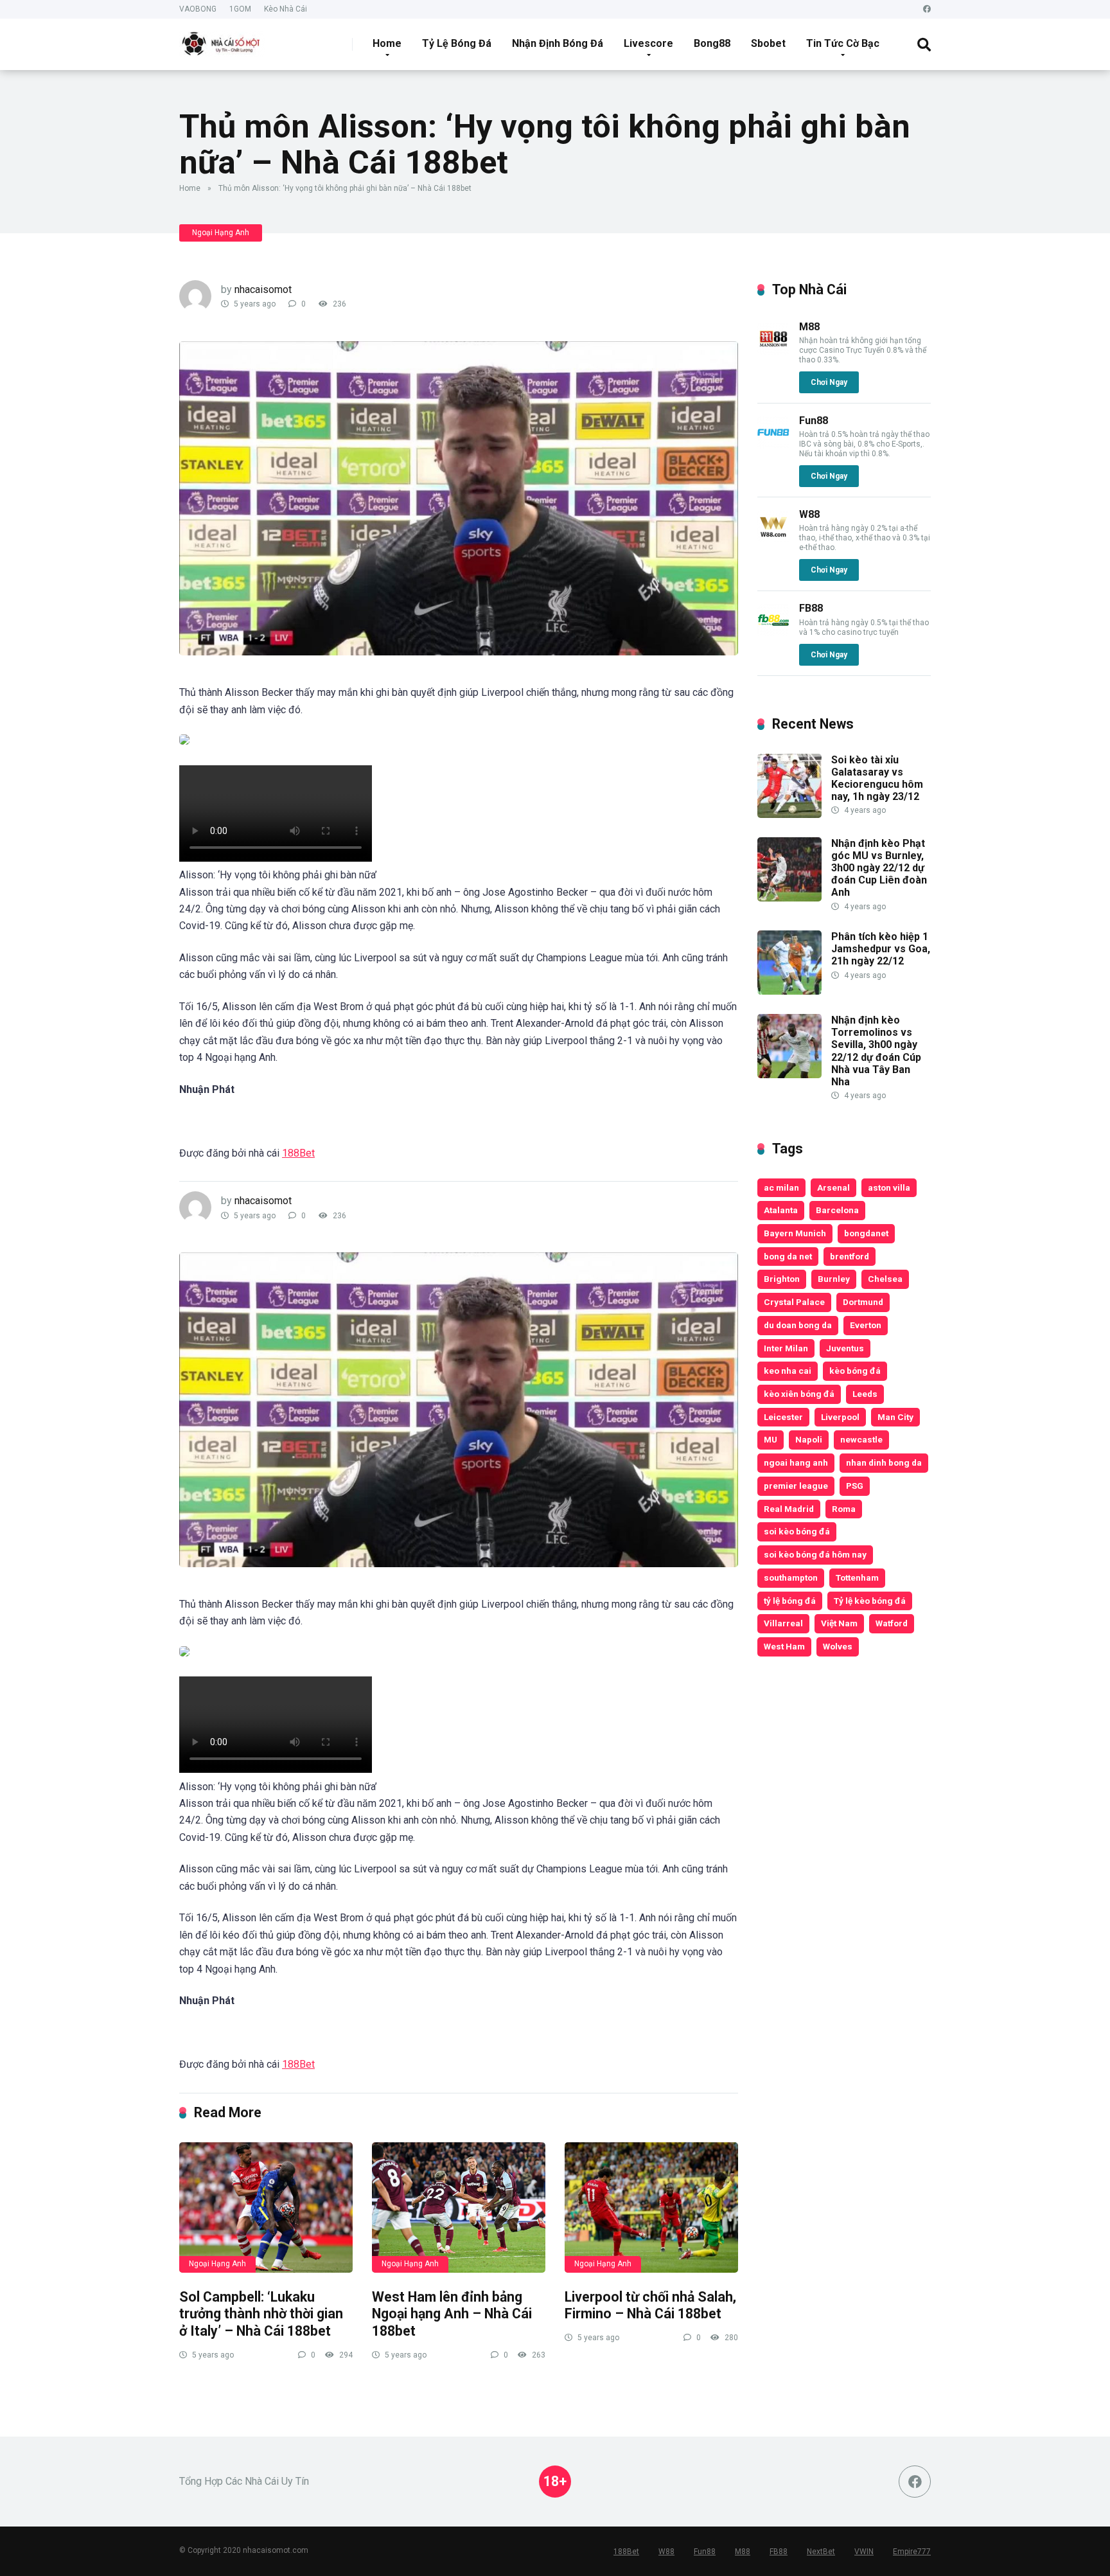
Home (387, 43)
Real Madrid (789, 1509)
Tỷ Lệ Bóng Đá (457, 43)
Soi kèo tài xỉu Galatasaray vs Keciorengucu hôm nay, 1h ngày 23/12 (877, 778)
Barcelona (837, 1210)
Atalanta (781, 1210)
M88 (809, 327)
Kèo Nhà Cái (286, 9)
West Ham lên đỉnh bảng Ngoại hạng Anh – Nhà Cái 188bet (452, 2314)
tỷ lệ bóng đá (790, 1601)
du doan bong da (798, 1325)
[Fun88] (773, 445)
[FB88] (773, 633)
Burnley (834, 1279)
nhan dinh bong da (884, 1462)
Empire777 (912, 2552)
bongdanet (866, 1233)
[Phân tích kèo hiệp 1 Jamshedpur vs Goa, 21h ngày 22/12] (789, 991)
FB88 (811, 608)
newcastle (861, 1439)
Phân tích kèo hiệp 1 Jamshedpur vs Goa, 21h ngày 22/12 (881, 949)
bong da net (788, 1256)
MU (771, 1439)
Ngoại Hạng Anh (221, 233)
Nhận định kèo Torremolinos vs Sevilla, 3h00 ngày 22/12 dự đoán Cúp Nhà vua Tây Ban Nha (876, 1051)
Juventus (845, 1348)
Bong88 (712, 43)
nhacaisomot (263, 289)
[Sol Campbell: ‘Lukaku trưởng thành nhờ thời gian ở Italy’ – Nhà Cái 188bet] (266, 2207)
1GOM (240, 9)
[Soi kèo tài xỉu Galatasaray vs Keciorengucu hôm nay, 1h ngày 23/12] (789, 814)
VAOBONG (198, 9)
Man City (895, 1417)
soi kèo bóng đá (797, 1531)
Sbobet (768, 43)
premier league (796, 1486)
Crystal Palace (794, 1302)
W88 (809, 514)
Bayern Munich (795, 1233)
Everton (866, 1325)
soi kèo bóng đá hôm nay (815, 1554)
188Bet (298, 1153)
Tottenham (857, 1577)
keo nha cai (788, 1371)
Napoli (809, 1439)
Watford (892, 1623)
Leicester (783, 1417)
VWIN (864, 2552)
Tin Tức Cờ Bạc (843, 43)
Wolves (838, 1646)
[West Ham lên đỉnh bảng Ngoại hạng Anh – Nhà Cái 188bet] (459, 2207)
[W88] (773, 539)
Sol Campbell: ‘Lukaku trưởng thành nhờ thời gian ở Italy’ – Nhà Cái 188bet (261, 2314)
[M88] (773, 351)
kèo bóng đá (855, 1371)
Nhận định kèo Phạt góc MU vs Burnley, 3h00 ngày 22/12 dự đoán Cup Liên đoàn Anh (879, 868)
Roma (844, 1509)
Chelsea (885, 1279)
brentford (850, 1256)
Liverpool (840, 1417)
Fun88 (814, 421)
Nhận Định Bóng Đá (558, 43)
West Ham (784, 1646)
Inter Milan (786, 1348)
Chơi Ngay (829, 382)
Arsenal (833, 1187)
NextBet (821, 2552)
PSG (855, 1486)
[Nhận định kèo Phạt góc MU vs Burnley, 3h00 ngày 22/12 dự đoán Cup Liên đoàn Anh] (789, 898)
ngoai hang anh (796, 1462)
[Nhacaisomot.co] (222, 40)
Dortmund (863, 1302)
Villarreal (783, 1623)
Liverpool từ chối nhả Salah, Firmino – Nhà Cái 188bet (650, 2305)
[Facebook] (927, 9)
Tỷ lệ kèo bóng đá (870, 1601)
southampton (791, 1577)
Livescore (648, 43)
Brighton (782, 1279)
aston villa (889, 1187)
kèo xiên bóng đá (799, 1394)
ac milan (781, 1187)
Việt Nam (839, 1623)
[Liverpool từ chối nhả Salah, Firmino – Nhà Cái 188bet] (651, 2207)
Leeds (865, 1394)
